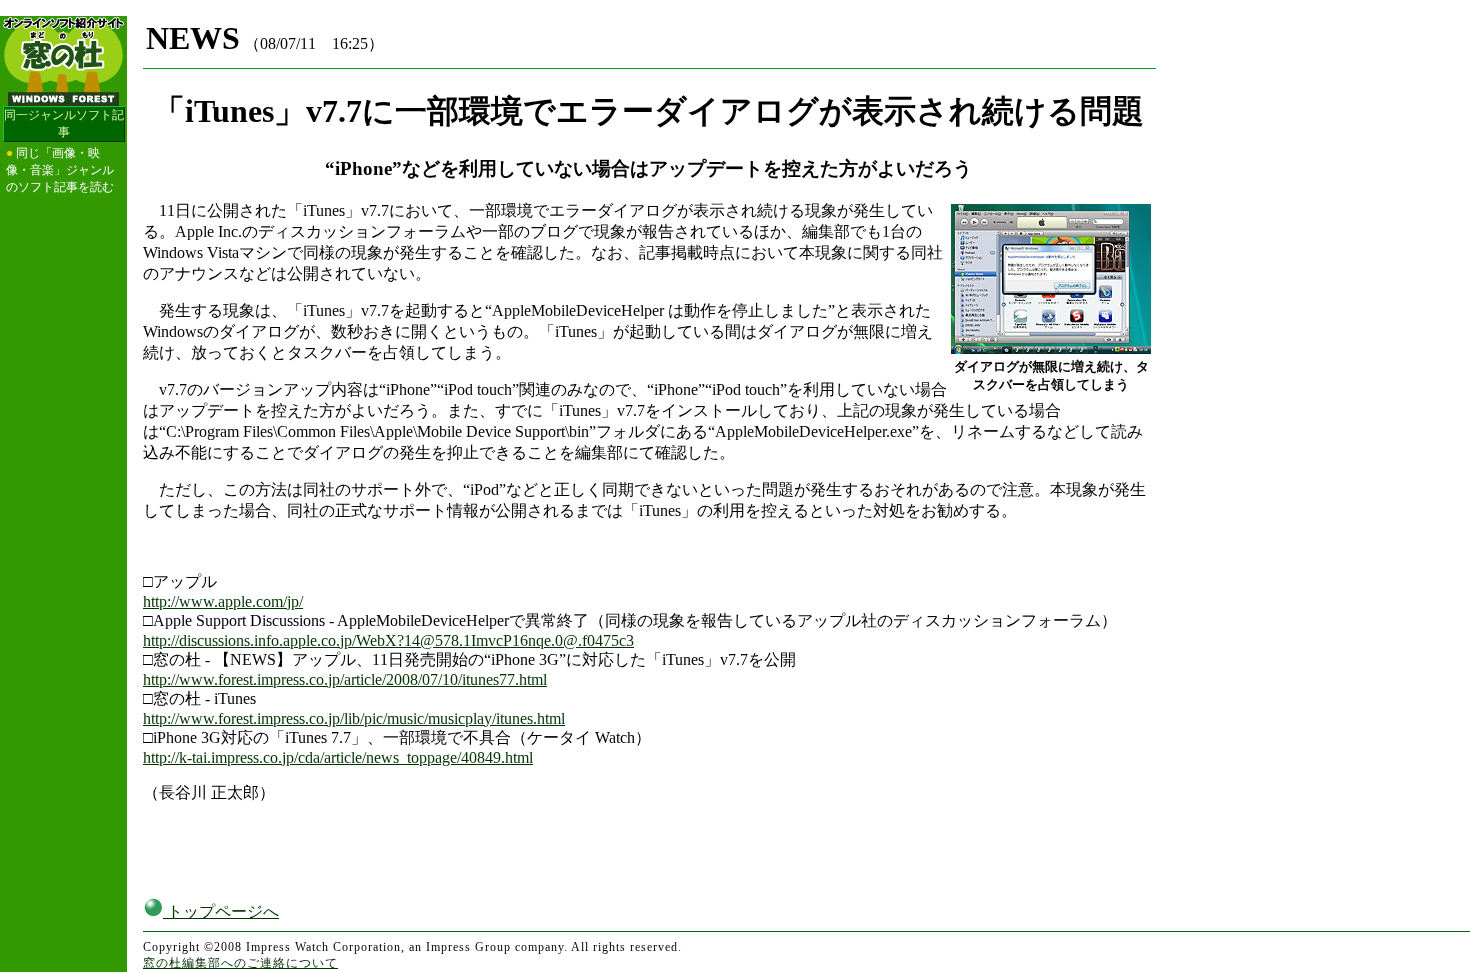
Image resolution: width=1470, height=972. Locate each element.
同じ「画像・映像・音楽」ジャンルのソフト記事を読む (60, 170)
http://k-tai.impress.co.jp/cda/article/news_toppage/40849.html (338, 757)
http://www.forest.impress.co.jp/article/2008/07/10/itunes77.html (345, 679)
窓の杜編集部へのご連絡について (240, 963)
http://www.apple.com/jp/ (223, 601)
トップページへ (221, 911)
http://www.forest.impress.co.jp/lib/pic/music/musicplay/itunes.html (354, 718)
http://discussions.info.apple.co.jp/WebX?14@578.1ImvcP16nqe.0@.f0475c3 (388, 640)
